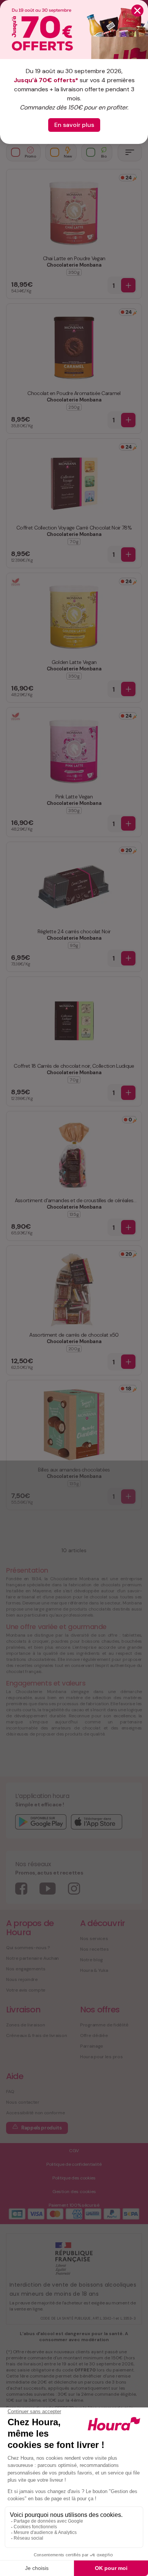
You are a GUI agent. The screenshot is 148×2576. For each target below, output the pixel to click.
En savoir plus (74, 125)
